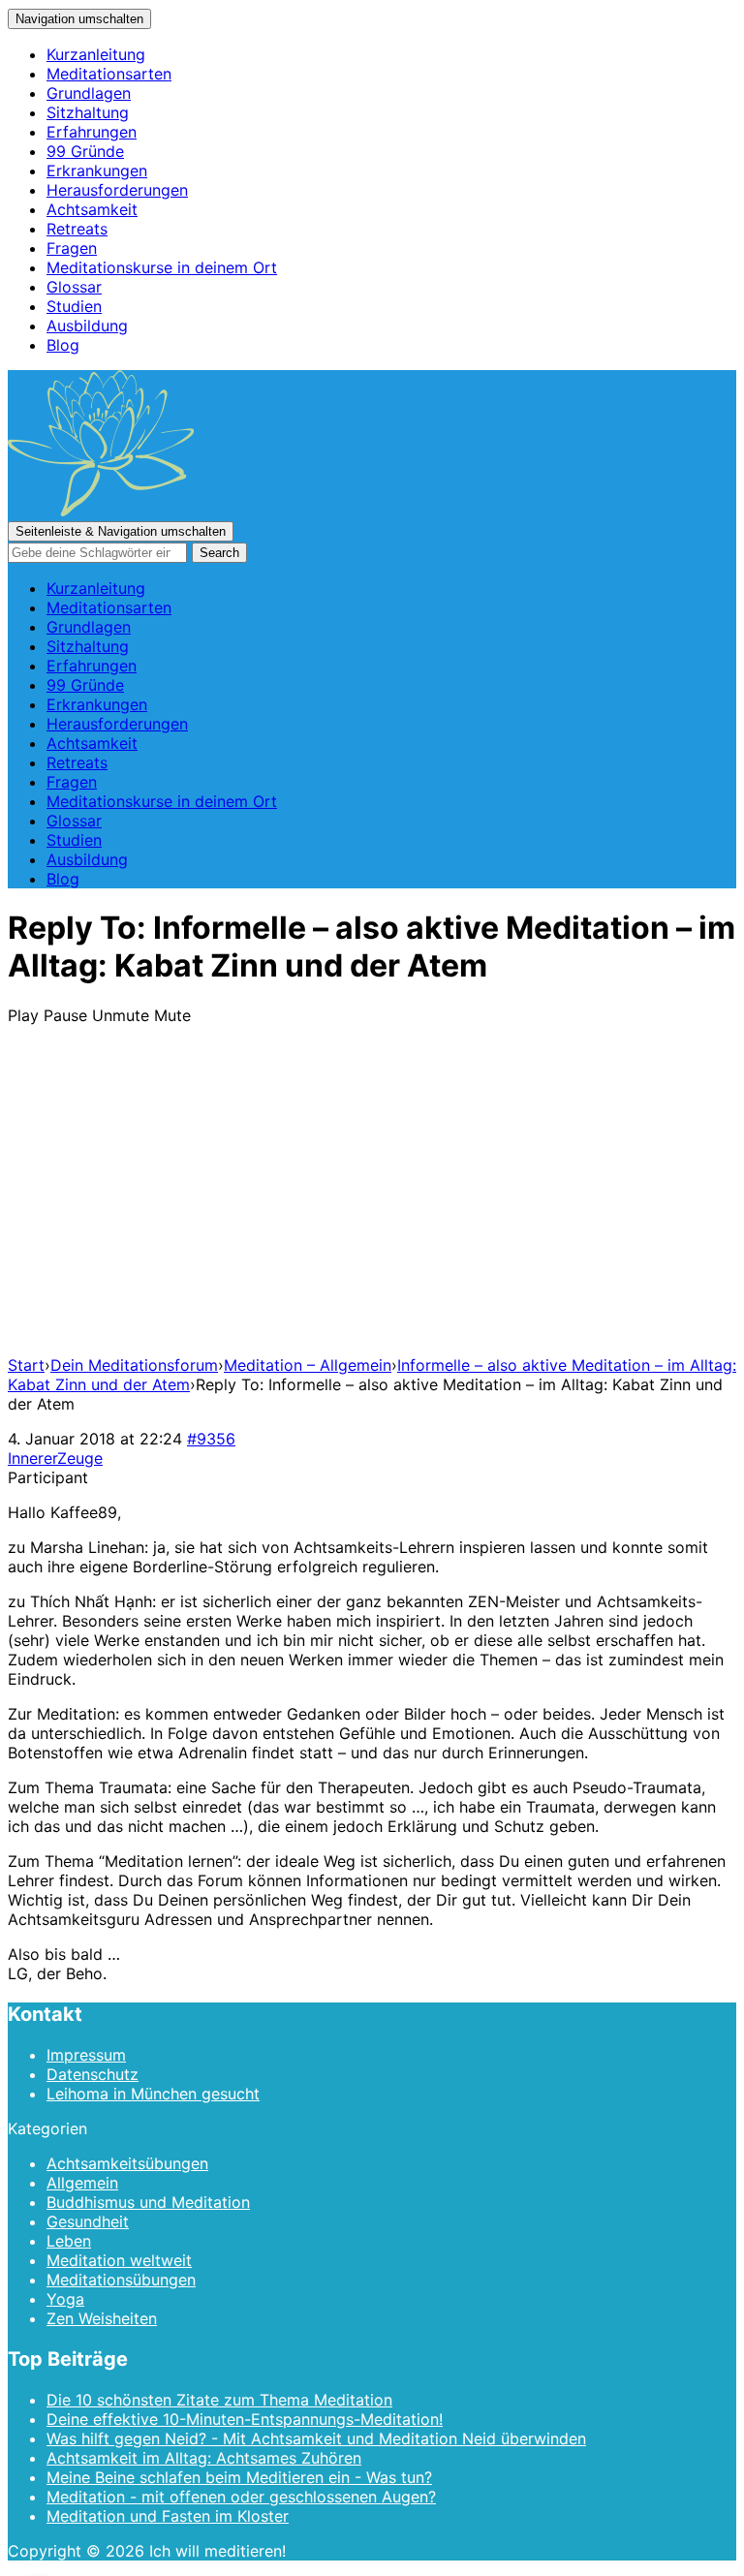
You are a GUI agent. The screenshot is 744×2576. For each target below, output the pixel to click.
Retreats (77, 229)
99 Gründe (85, 151)
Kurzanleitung (96, 54)
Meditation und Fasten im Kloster (168, 2516)
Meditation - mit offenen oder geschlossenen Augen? (241, 2497)
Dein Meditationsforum (134, 1365)
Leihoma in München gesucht (153, 2094)
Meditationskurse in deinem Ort (162, 267)
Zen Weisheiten (102, 2318)
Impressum (86, 2055)
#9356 (211, 1439)
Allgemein (82, 2183)
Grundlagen (89, 93)
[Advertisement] (372, 1204)
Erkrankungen (97, 171)
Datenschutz (93, 2074)
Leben (69, 2241)
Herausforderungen (117, 190)
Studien (74, 306)
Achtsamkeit (92, 209)
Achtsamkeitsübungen (127, 2163)
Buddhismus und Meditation (148, 2202)
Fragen (72, 248)
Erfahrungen (92, 132)
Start (26, 1365)
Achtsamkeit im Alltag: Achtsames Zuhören (204, 2458)
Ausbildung (87, 326)
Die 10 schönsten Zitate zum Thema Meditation (219, 2400)
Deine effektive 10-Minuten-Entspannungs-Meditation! (245, 2419)
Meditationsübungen (121, 2280)
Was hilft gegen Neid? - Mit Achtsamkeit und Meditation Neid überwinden (316, 2438)
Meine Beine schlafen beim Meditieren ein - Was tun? (239, 2477)
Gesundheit (88, 2221)
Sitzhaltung (88, 112)
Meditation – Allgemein (308, 1365)
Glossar (74, 287)
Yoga (65, 2299)
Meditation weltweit (119, 2260)
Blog (63, 345)
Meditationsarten (109, 74)
